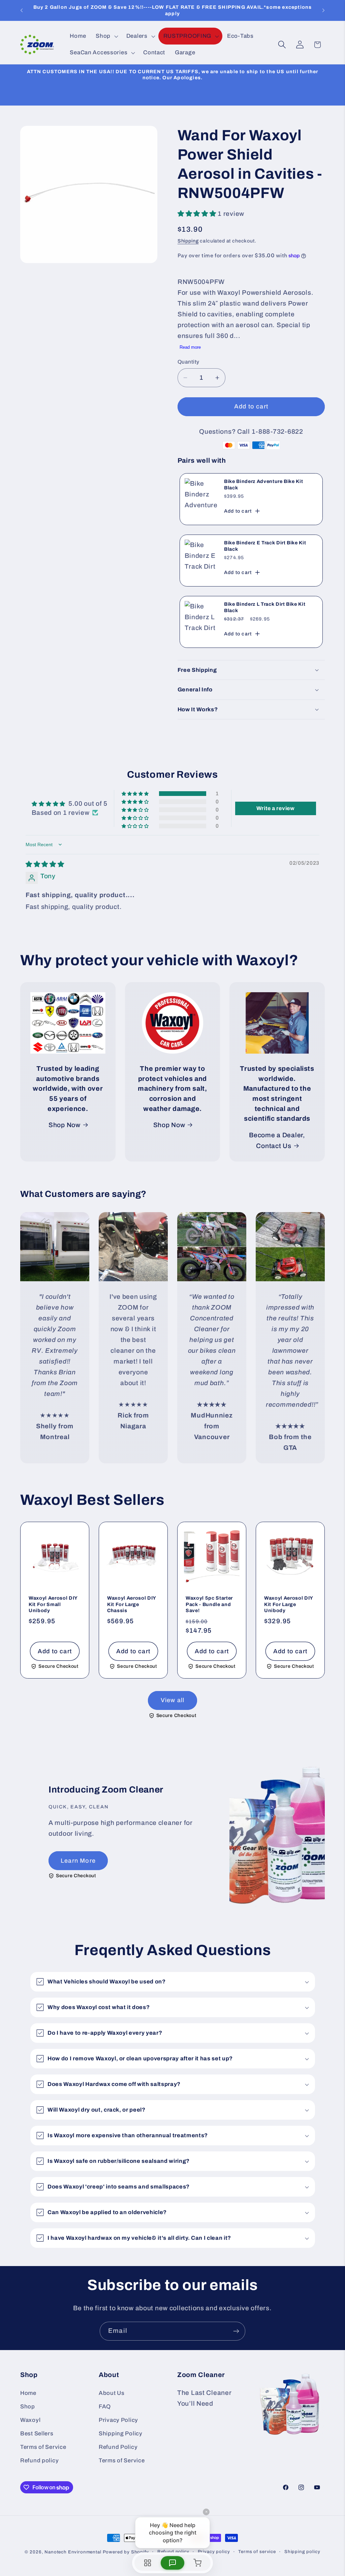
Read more (190, 347)
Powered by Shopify (126, 2552)
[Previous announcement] (22, 10)
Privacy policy (214, 2552)
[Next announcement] (323, 10)
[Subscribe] (236, 2331)
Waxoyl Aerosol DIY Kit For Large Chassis (132, 1605)
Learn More (78, 1861)
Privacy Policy (118, 2420)
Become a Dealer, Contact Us (277, 1140)
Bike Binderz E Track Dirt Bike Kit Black (265, 546)
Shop (28, 2407)
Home (28, 2393)
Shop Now (65, 1125)
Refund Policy (118, 2447)
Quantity (189, 362)
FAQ (105, 2407)
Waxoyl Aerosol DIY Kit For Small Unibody (53, 1605)
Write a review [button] (276, 808)
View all (173, 1700)
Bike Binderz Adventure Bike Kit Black (263, 485)
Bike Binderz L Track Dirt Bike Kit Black (265, 608)
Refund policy (39, 2460)
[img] (45, 864)
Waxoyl (30, 2420)
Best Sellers (37, 2434)
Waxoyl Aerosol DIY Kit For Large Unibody (289, 1605)
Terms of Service (43, 2447)
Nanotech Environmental (73, 2552)
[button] (106, 36)
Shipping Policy (121, 2434)
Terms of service (257, 2552)
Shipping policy (302, 2552)
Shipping (188, 241)
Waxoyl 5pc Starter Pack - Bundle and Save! (209, 1605)
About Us (112, 2393)
